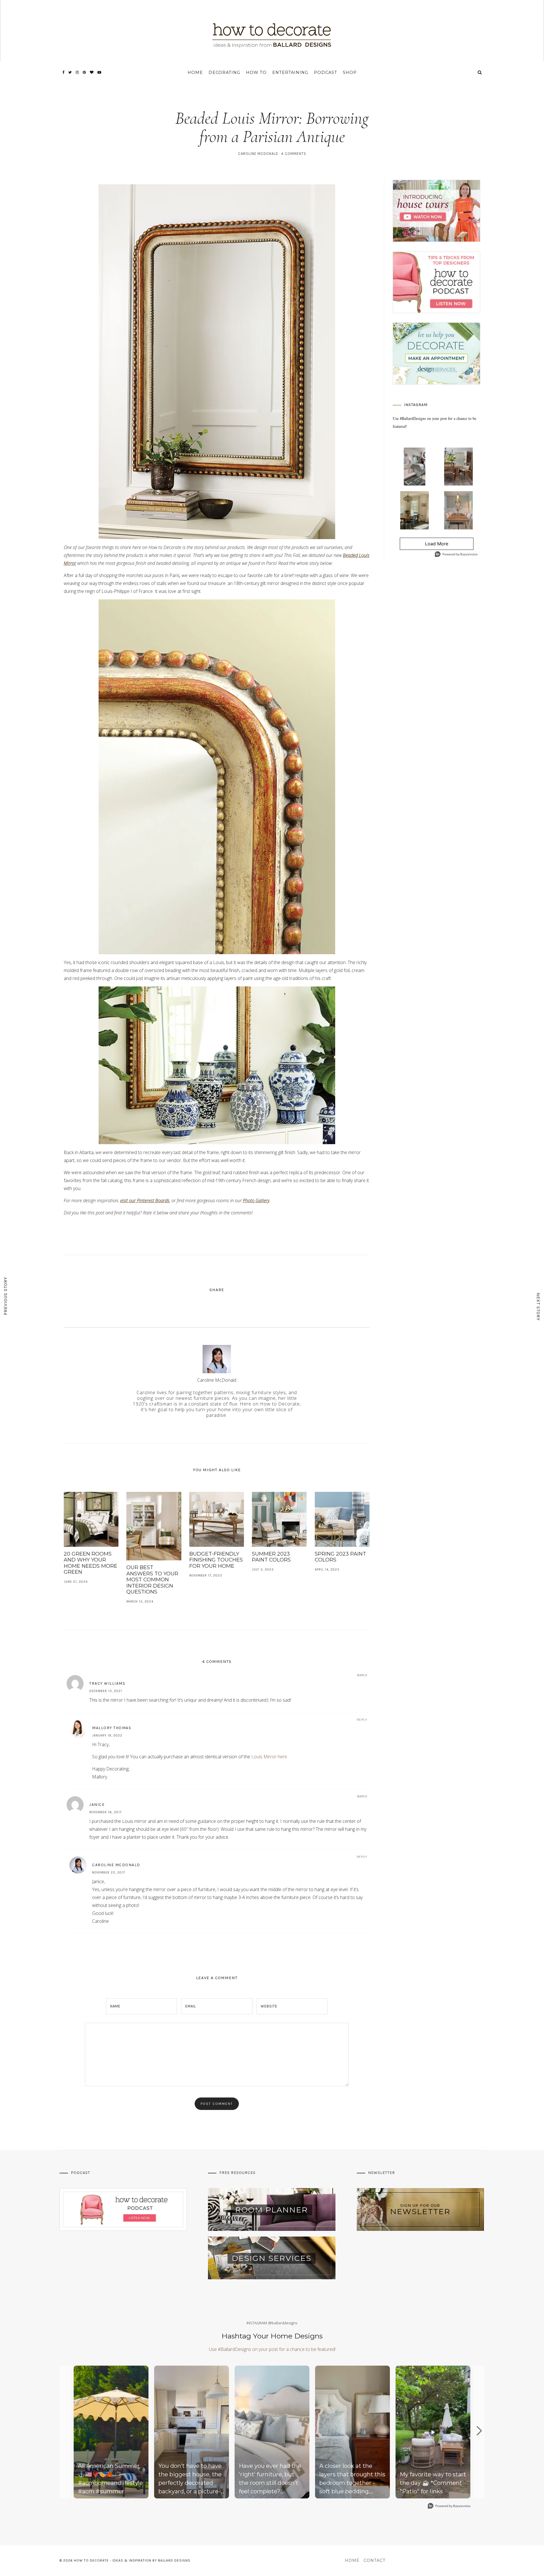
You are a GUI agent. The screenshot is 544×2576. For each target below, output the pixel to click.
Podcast (326, 72)
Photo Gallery (256, 1201)
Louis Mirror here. (270, 1757)
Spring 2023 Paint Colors (340, 1557)
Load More (424, 545)
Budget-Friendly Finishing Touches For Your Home (216, 1560)
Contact (374, 2560)
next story (538, 1307)
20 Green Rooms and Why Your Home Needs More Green (91, 1563)
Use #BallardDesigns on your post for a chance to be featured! (272, 2349)
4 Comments (294, 154)
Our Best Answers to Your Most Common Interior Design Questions (152, 1580)
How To (256, 72)
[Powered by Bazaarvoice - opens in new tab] (456, 555)
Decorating (224, 72)
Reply (362, 1675)
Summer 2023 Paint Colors (271, 1557)
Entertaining (290, 72)
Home (195, 72)
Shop (350, 72)
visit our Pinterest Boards (145, 1201)
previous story (6, 1296)
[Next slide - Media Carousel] (479, 2431)
